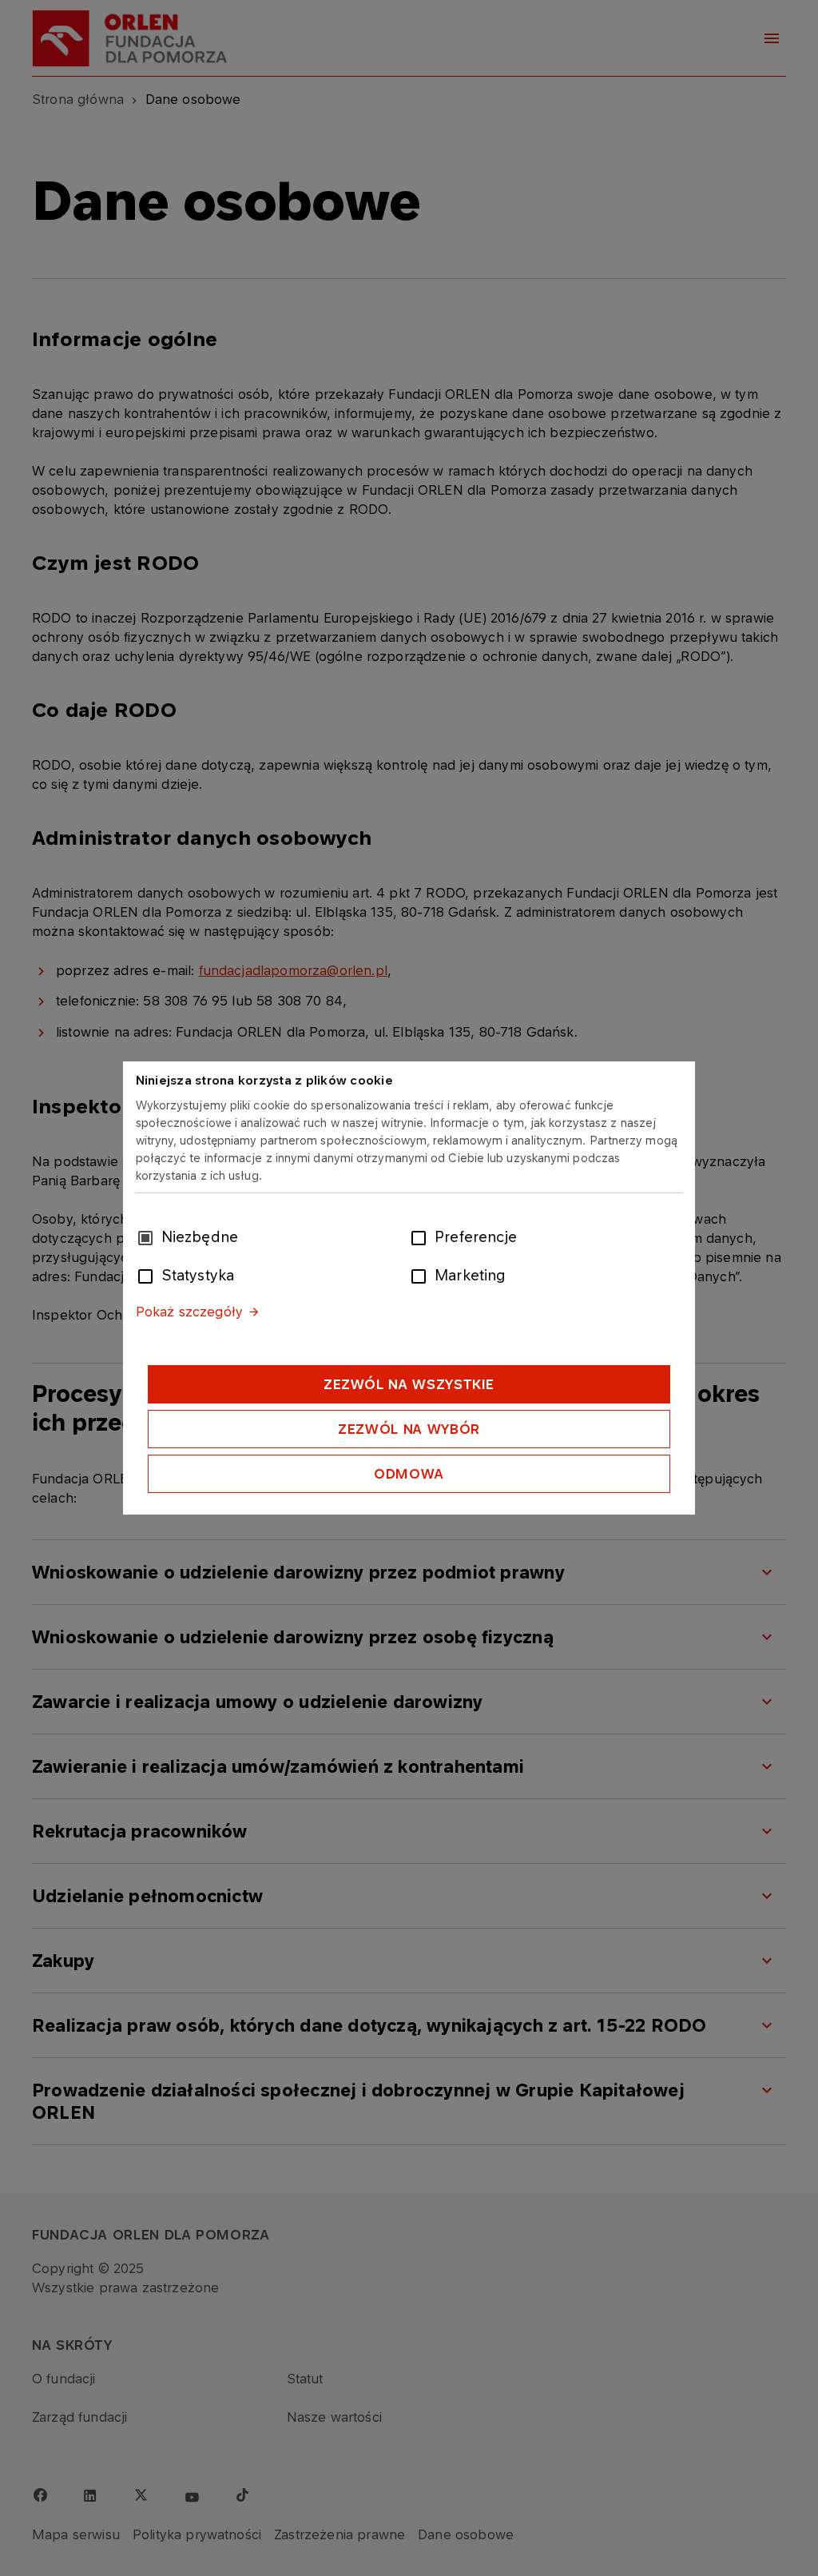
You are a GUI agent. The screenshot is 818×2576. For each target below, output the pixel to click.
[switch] (422, 1236)
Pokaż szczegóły (189, 1312)
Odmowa (409, 1474)
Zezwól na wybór (409, 1429)
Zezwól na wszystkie (409, 1384)
